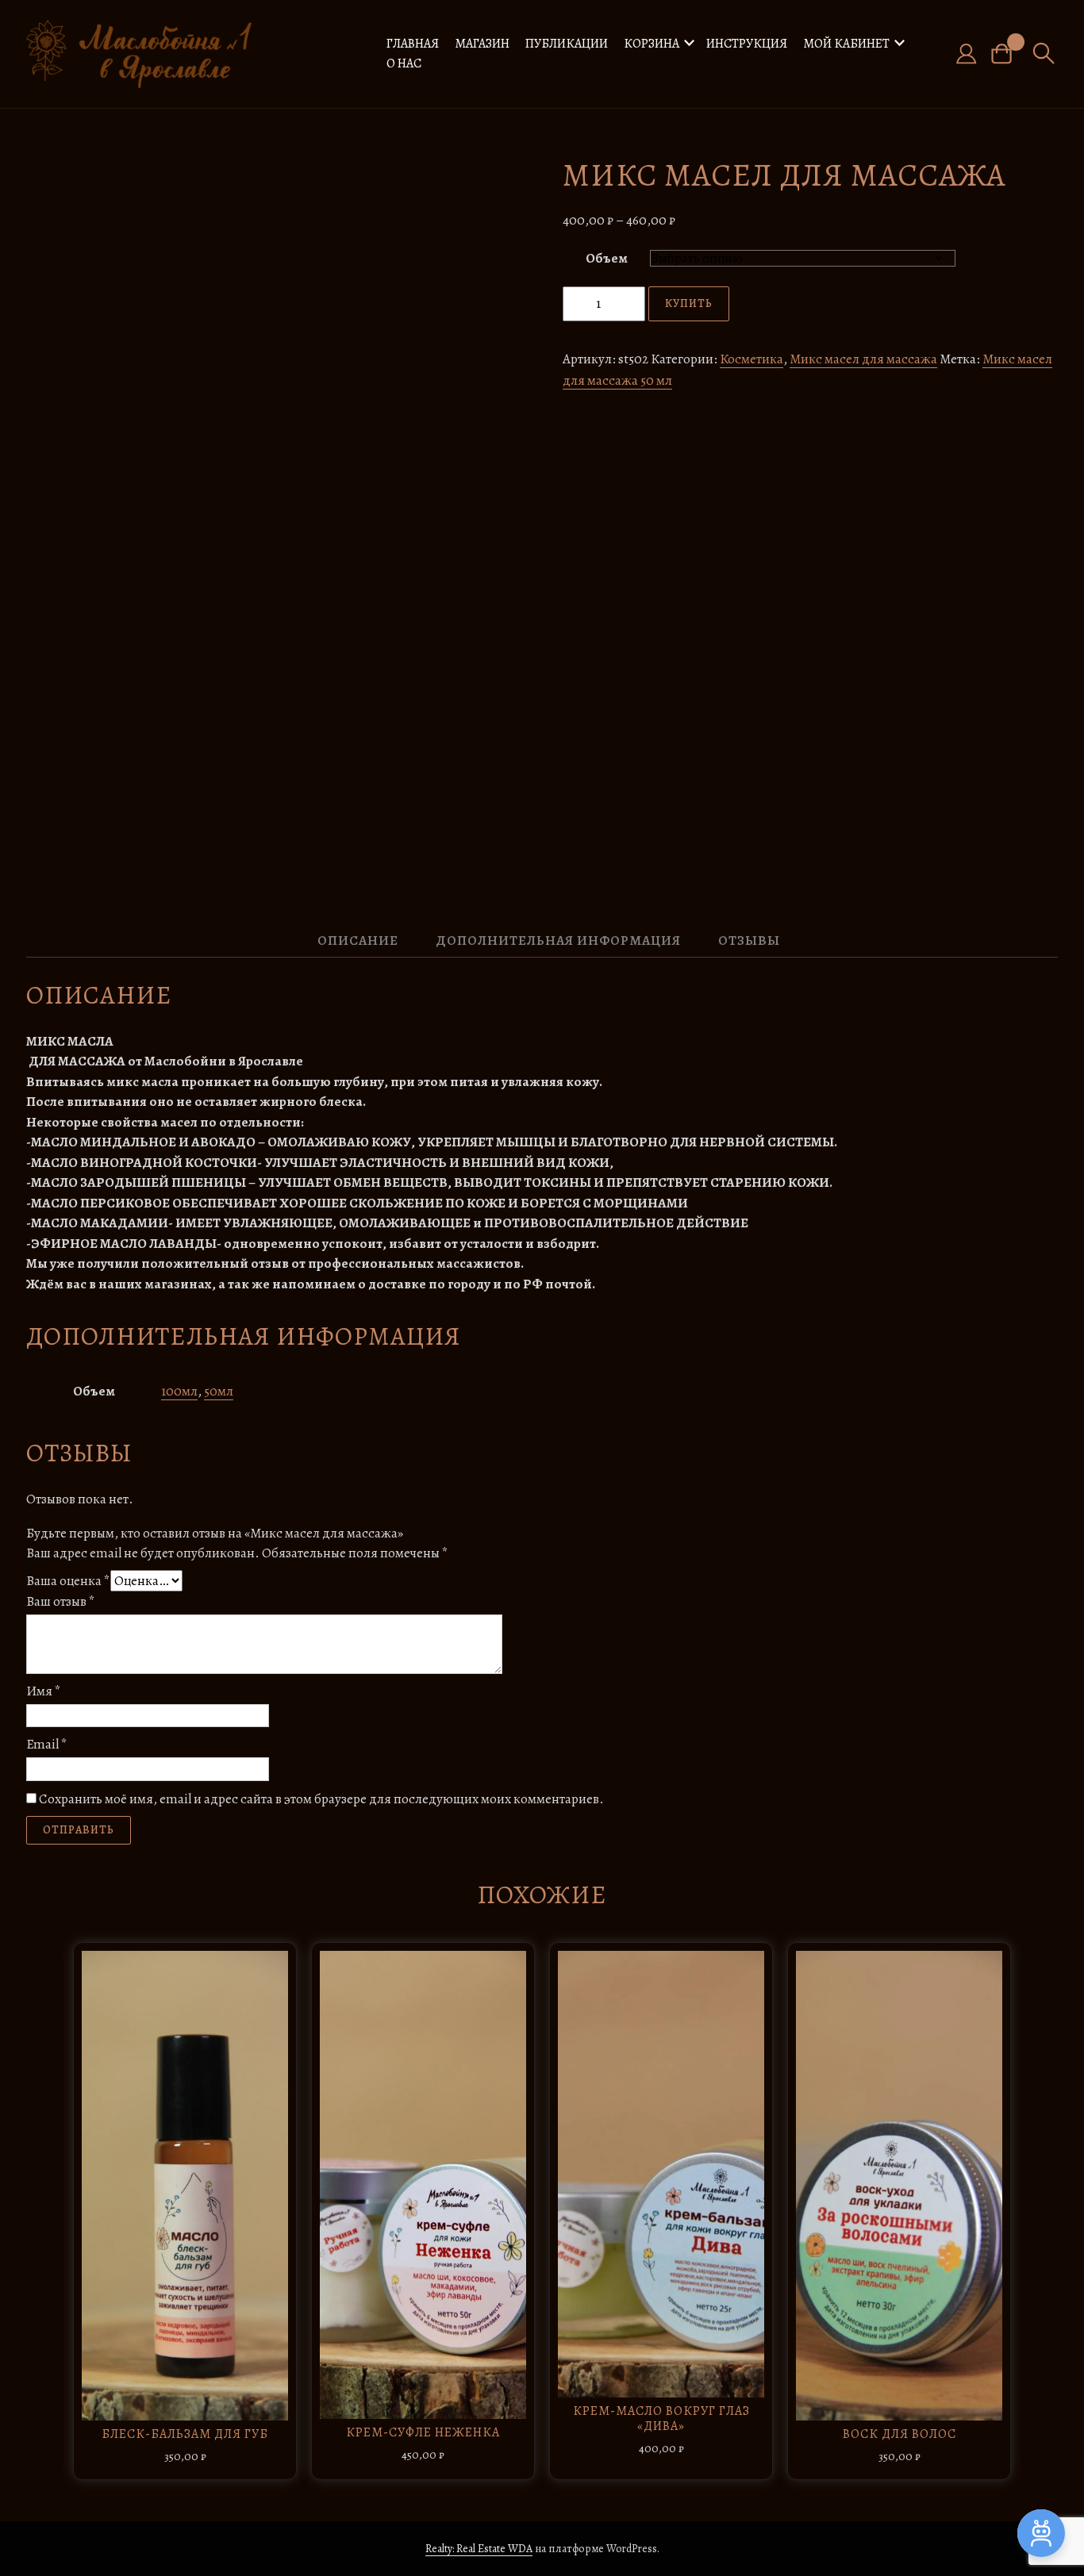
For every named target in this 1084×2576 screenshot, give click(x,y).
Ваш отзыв (61, 1601)
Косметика (751, 359)
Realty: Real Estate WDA (479, 2549)
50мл (219, 1391)
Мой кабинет (846, 44)
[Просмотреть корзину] (1007, 54)
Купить (689, 303)
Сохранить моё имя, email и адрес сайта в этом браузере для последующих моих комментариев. (321, 1799)
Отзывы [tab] (749, 941)
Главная (413, 44)
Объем (607, 258)
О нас (404, 63)
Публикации (567, 44)
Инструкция (747, 44)
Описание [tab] (358, 941)
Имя (44, 1691)
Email (47, 1744)
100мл (179, 1391)
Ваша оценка (68, 1581)
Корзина (652, 44)
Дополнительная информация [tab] (558, 941)
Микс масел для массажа (863, 359)
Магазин (482, 44)
